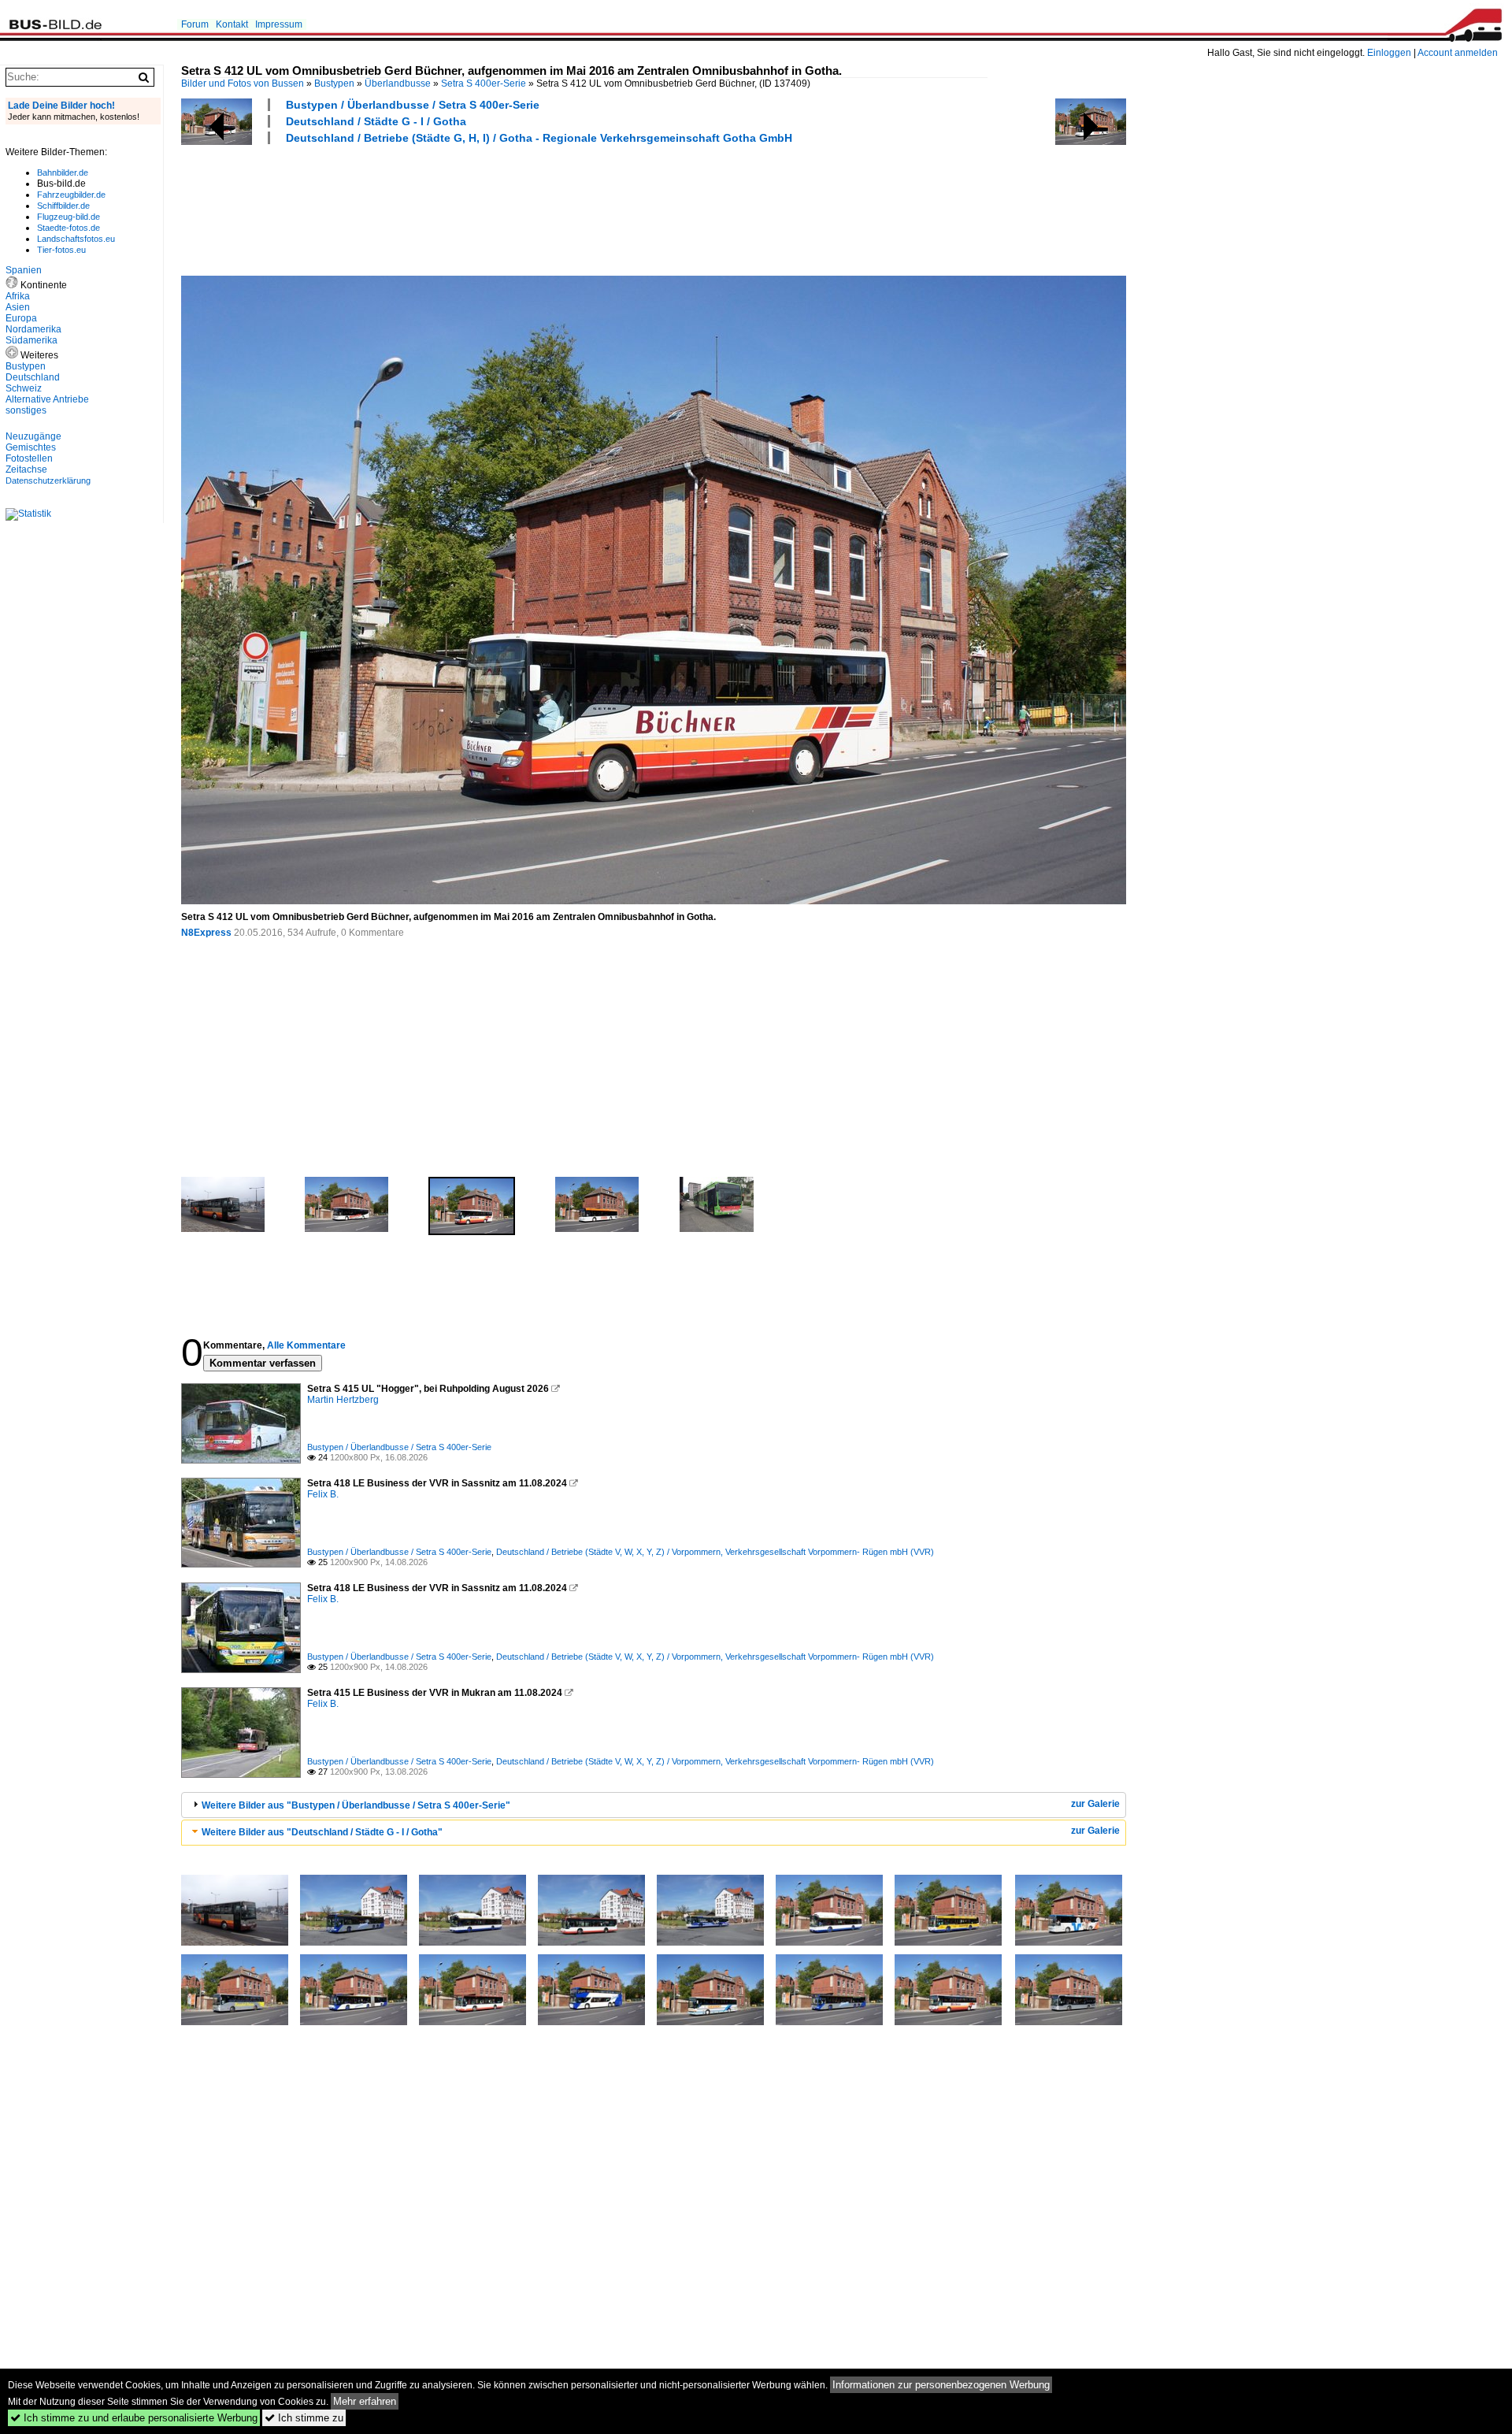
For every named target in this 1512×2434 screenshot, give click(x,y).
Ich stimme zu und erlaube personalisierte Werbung (134, 2418)
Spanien (24, 270)
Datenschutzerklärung (48, 480)
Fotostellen (29, 458)
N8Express (206, 933)
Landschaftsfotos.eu (76, 239)
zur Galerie (1095, 1804)
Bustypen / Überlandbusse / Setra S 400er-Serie (413, 105)
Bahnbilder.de (63, 173)
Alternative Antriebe (47, 399)
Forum (195, 24)
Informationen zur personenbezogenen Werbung (941, 2385)
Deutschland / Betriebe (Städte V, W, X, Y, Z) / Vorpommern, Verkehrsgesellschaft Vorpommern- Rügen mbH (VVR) (715, 1552)
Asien (18, 307)
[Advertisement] (468, 208)
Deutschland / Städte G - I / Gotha (376, 121)
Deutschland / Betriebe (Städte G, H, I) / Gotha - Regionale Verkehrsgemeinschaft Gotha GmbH (539, 138)
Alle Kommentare (306, 1345)
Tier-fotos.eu (61, 250)
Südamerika (31, 340)
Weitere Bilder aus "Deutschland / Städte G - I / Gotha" (322, 1832)
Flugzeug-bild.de (69, 217)
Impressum (279, 24)
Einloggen (1389, 53)
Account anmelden (1458, 53)
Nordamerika (33, 329)
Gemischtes (31, 447)
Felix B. (323, 1494)
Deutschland (33, 377)
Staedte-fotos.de (69, 228)
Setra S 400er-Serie (484, 83)
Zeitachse (26, 469)
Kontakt (232, 24)
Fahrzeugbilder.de (71, 195)
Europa (21, 318)
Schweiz (24, 388)
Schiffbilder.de (63, 206)
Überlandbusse (398, 83)
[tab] (654, 1805)
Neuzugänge (33, 436)
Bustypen (334, 83)
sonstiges (26, 410)
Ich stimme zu (304, 2418)
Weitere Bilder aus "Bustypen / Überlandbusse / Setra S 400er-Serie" (356, 1805)
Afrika (18, 296)
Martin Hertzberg (343, 1400)
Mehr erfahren (365, 2401)
